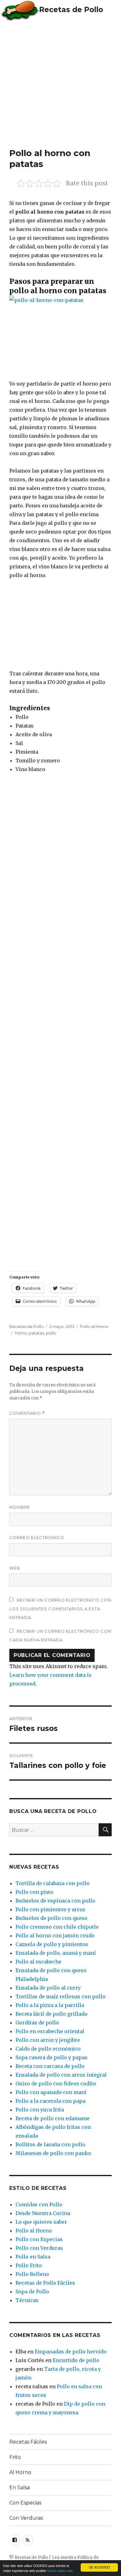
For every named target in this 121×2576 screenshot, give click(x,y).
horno (21, 1333)
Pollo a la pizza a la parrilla (50, 2005)
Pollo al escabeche (38, 1962)
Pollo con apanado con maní (51, 2092)
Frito (15, 2457)
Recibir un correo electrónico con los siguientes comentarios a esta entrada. (60, 1609)
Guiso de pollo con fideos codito (56, 2083)
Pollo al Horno (94, 1326)
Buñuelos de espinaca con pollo (55, 1901)
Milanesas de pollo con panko (53, 2153)
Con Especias (25, 2503)
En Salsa (20, 2488)
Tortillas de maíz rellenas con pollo (60, 1996)
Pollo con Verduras (39, 2248)
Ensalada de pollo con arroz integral (61, 2075)
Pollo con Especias (39, 2239)
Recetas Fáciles (28, 2442)
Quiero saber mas (60, 2571)
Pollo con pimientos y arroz (50, 1909)
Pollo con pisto (34, 1892)
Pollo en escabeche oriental (50, 2031)
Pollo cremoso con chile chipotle (57, 1927)
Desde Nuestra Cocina (43, 2213)
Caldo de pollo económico (48, 2049)
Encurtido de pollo (76, 2360)
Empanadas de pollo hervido (71, 2352)
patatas (36, 1333)
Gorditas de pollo (37, 2023)
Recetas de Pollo (71, 10)
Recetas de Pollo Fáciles (45, 2283)
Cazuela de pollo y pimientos (52, 1944)
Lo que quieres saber (41, 2222)
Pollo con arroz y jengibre (48, 2040)
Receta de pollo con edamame (53, 2118)
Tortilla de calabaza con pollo (53, 1883)
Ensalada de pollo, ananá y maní (56, 1953)
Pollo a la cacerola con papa (50, 2101)
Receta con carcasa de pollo (50, 2066)
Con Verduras (26, 2518)
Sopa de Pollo (32, 2292)
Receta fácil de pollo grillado (52, 2014)
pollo (51, 1333)
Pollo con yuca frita (40, 2110)
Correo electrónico (37, 1538)
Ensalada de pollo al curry (48, 1988)
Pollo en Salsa (33, 2257)
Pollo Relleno (32, 2274)
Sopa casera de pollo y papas (52, 2057)
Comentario (27, 1413)
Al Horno (20, 2472)
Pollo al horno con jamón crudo (55, 1935)
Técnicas (27, 2300)
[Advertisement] (60, 84)
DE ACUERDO (99, 2567)
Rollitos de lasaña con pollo (50, 2144)
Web (15, 1568)
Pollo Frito (29, 2265)
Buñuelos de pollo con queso (52, 1918)
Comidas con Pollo (39, 2204)
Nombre (20, 1507)
